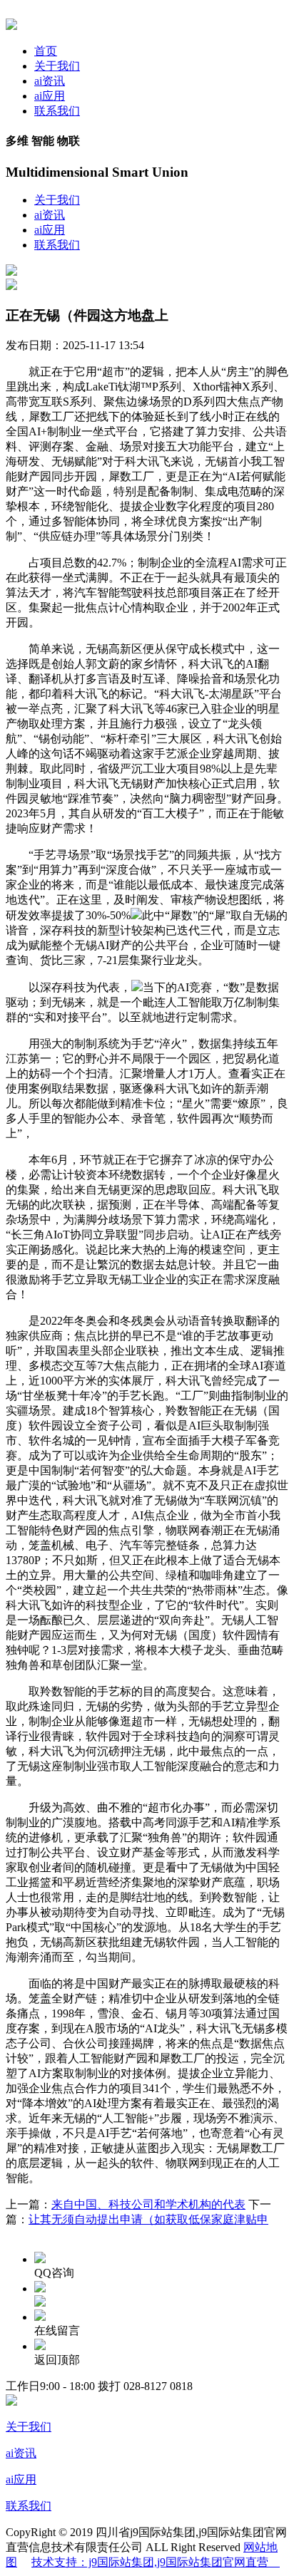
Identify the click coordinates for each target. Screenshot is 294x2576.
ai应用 (50, 96)
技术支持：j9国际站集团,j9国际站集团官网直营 (156, 2562)
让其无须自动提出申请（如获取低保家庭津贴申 (148, 2219)
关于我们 (57, 66)
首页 (46, 51)
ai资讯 (50, 81)
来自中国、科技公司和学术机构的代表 (148, 2204)
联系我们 (57, 111)
